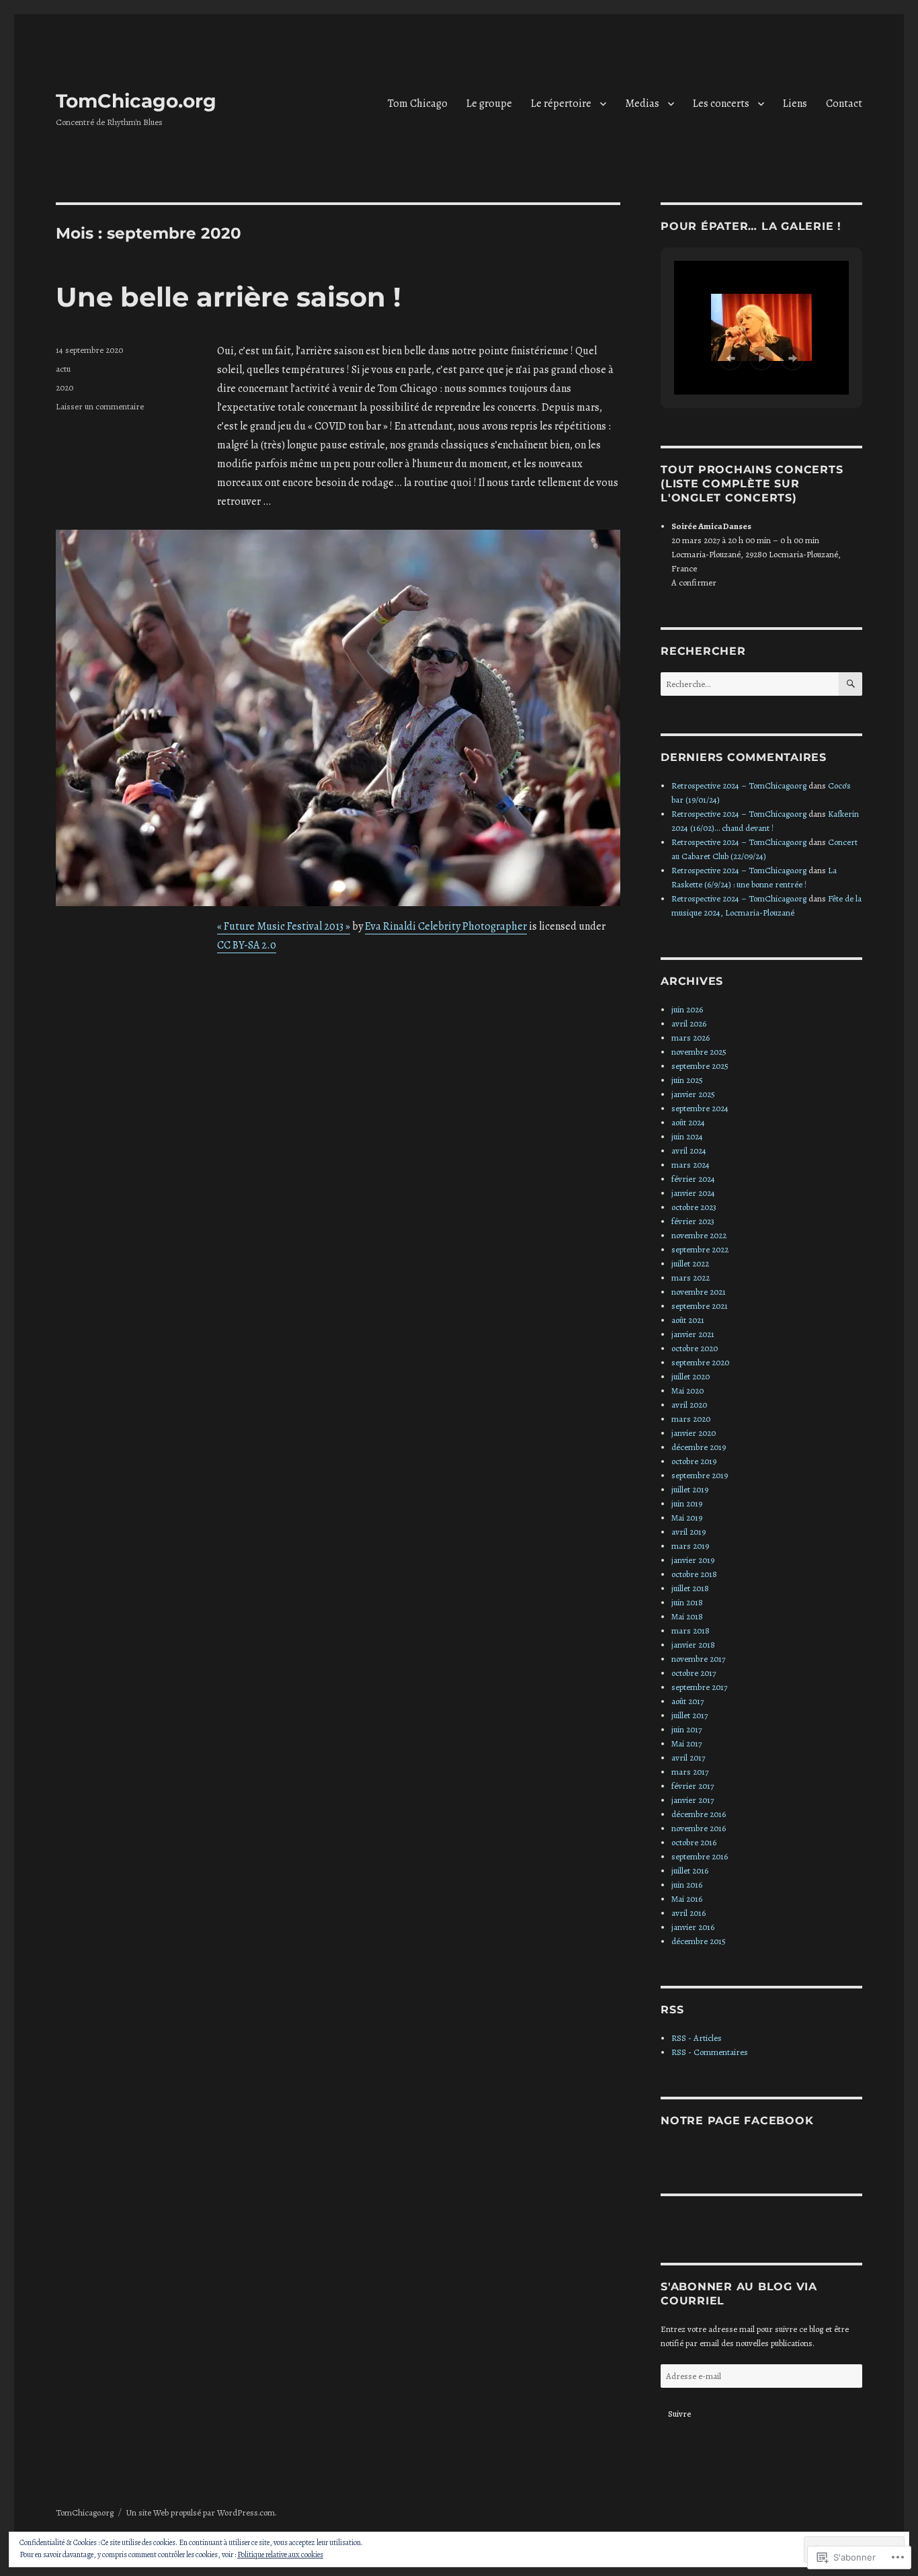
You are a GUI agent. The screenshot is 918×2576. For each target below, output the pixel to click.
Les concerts (721, 104)
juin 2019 (687, 1503)
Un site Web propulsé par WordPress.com (200, 2512)
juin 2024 (687, 1136)
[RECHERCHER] (850, 684)
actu (63, 369)
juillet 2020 (691, 1376)
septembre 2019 (700, 1475)
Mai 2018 (687, 1616)
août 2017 (687, 1701)
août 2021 (688, 1320)
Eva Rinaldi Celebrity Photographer (446, 926)
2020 (65, 388)
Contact (844, 104)
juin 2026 (687, 1009)
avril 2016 (688, 1913)
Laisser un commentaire (100, 406)
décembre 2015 (699, 1941)
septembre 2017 (699, 1687)
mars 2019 (690, 1546)
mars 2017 (690, 1772)
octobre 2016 (694, 1842)
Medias (642, 104)
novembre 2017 (698, 1659)
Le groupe (489, 104)
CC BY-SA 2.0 (247, 945)
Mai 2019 (687, 1518)
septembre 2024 (700, 1108)
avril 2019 (688, 1532)
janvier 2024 (693, 1193)
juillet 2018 (690, 1588)
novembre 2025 (699, 1052)
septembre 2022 (700, 1249)
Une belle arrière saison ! (228, 297)
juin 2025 (687, 1080)
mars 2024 (691, 1165)
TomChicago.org (136, 101)
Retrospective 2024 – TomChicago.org (739, 786)
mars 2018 (691, 1631)
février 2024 (693, 1179)
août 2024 (688, 1122)
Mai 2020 (687, 1391)
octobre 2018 (694, 1574)
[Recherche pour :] (750, 684)
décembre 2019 (699, 1447)
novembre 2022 (699, 1235)
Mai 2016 (687, 1899)
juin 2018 (687, 1602)
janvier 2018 (693, 1645)
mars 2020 (691, 1419)
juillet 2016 (690, 1870)
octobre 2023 (694, 1207)
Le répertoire (561, 104)
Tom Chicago (418, 104)
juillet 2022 (690, 1263)
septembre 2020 (700, 1362)
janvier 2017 (693, 1800)
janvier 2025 (693, 1094)
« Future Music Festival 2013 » (284, 926)
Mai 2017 (686, 1743)
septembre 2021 (700, 1306)
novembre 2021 (699, 1292)
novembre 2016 (699, 1828)
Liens (795, 104)
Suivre (679, 2414)
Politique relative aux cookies (280, 2554)
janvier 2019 (693, 1560)
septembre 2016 (700, 1856)
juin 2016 (687, 1885)
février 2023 (693, 1221)
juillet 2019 (690, 1489)
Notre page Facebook (737, 2121)
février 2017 (693, 1786)
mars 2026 (691, 1038)
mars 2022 (691, 1278)
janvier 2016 (693, 1927)
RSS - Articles (697, 2038)
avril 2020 (689, 1405)
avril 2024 (689, 1151)
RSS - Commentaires (710, 2052)
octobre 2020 (695, 1348)
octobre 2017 (694, 1673)
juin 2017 (686, 1729)
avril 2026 (689, 1023)
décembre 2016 (699, 1814)
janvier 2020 (694, 1433)
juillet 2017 (690, 1715)
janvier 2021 (693, 1334)
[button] (731, 358)
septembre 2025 (700, 1066)
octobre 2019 (694, 1461)
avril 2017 (688, 1758)
